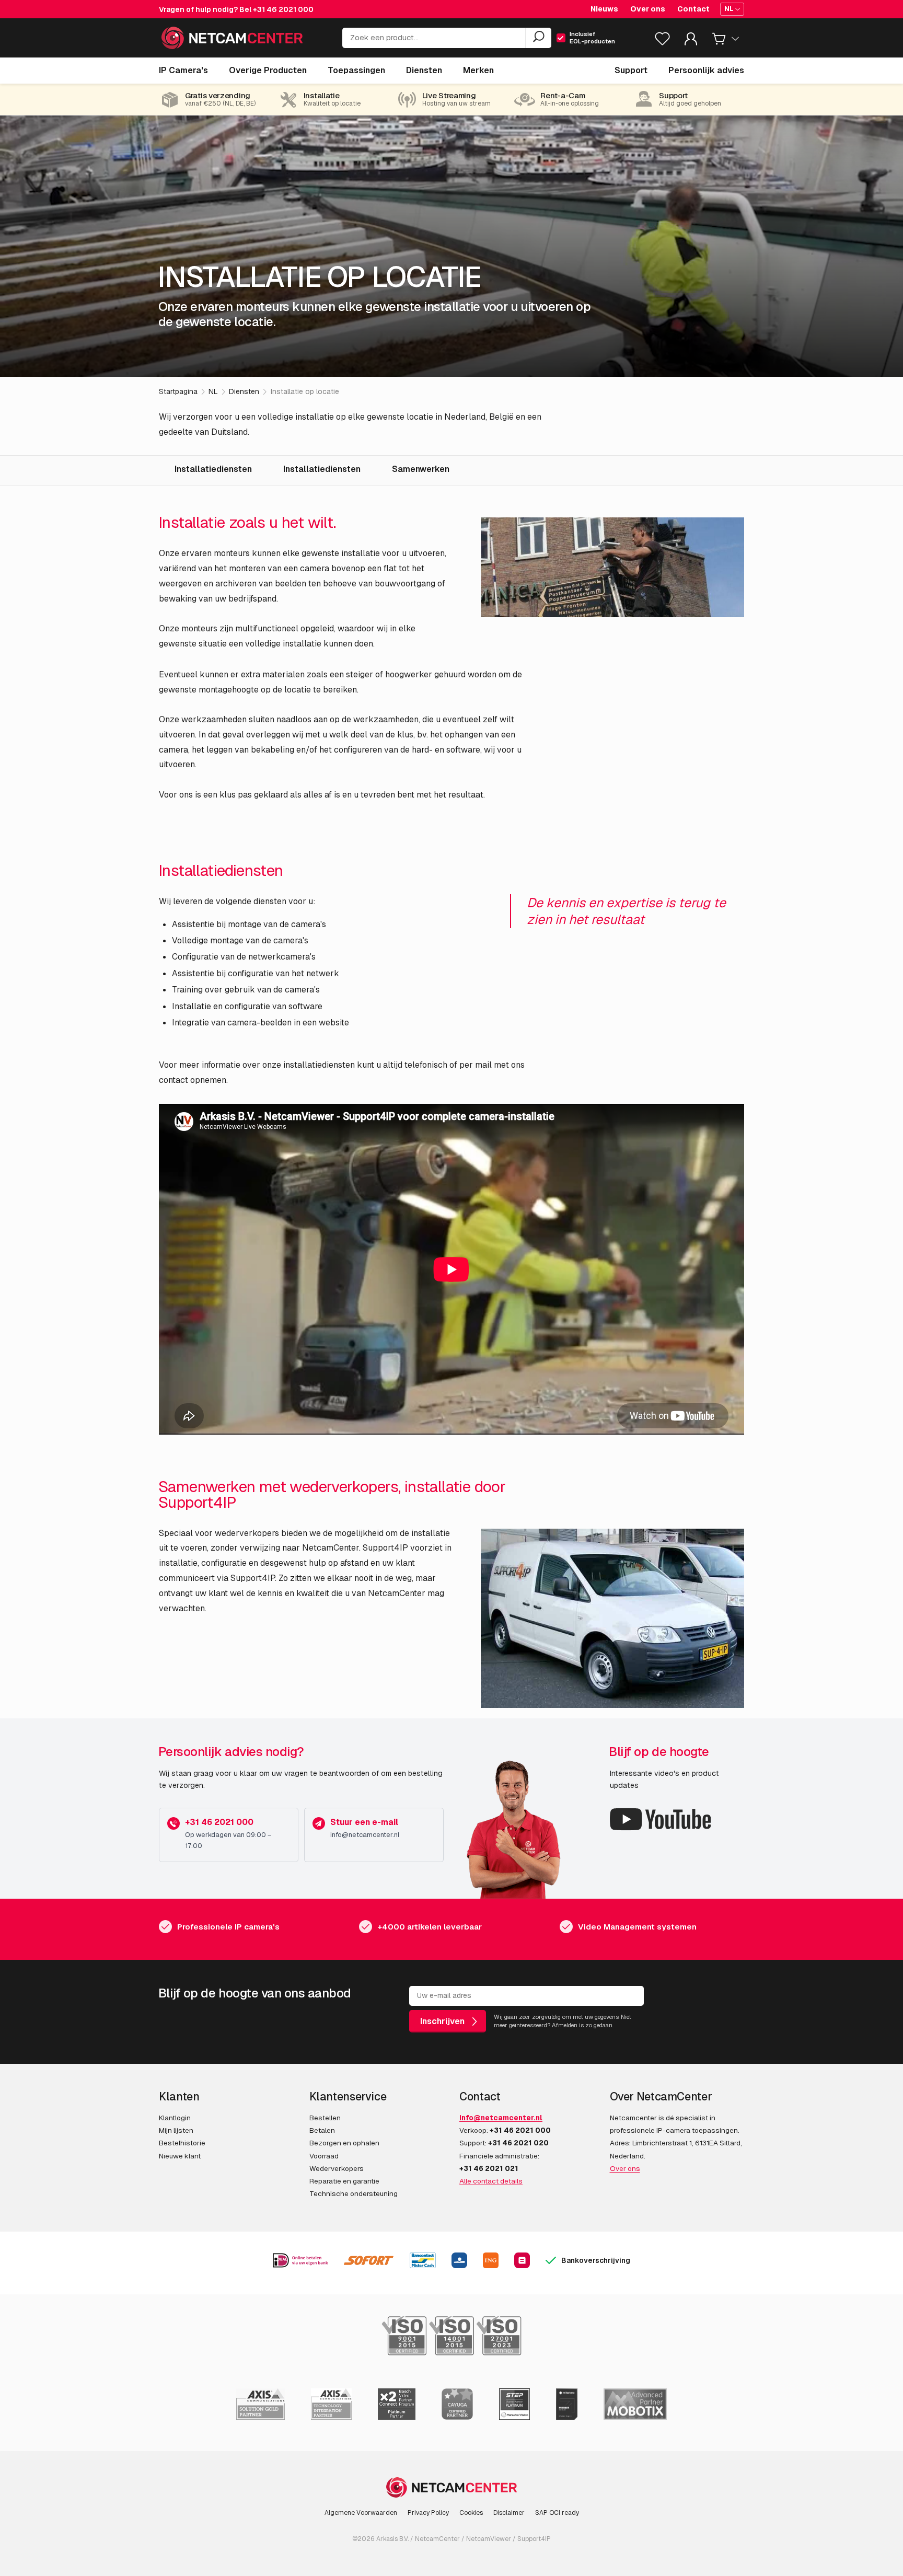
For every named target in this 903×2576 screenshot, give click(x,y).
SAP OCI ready (557, 2513)
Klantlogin (175, 2118)
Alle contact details (491, 2181)
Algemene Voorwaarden (361, 2513)
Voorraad (324, 2156)
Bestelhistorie (182, 2143)
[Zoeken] (538, 38)
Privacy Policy (428, 2513)
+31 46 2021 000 (283, 9)
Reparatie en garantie (344, 2181)
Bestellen (325, 2118)
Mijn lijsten (176, 2130)
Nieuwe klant (180, 2156)
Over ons (648, 9)
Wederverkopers (337, 2168)
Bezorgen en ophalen (344, 2143)
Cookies (471, 2513)
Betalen (322, 2130)
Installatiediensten (213, 469)
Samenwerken (421, 469)
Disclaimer (509, 2513)
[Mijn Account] (691, 41)
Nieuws (604, 9)
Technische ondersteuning (354, 2193)
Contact (693, 9)
